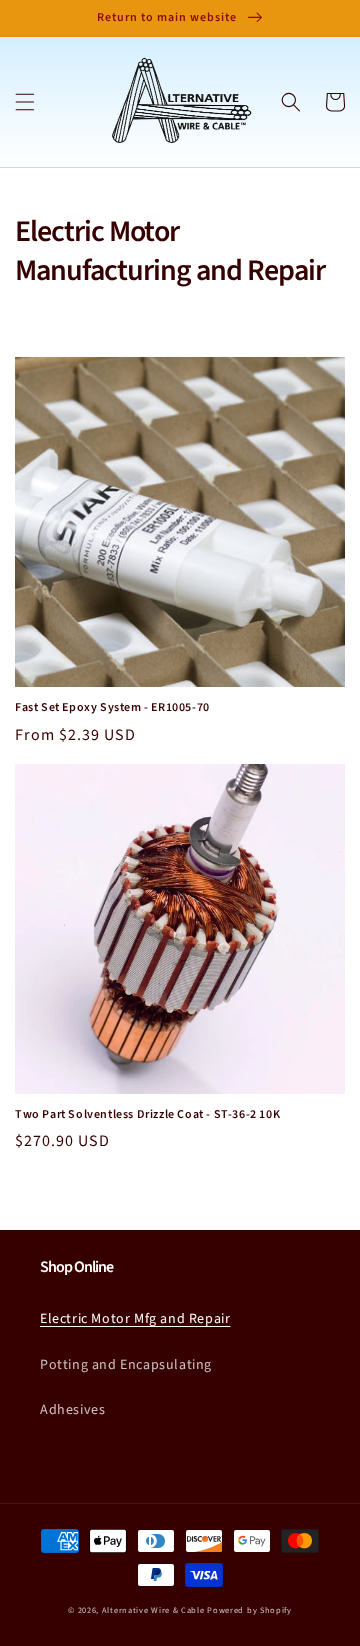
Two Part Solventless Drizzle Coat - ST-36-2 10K (147, 1115)
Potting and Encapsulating (126, 1365)
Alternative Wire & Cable (153, 1610)
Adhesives (72, 1410)
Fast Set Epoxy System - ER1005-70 (112, 708)
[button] (25, 102)
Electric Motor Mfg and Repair (135, 1319)
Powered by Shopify (249, 1610)
